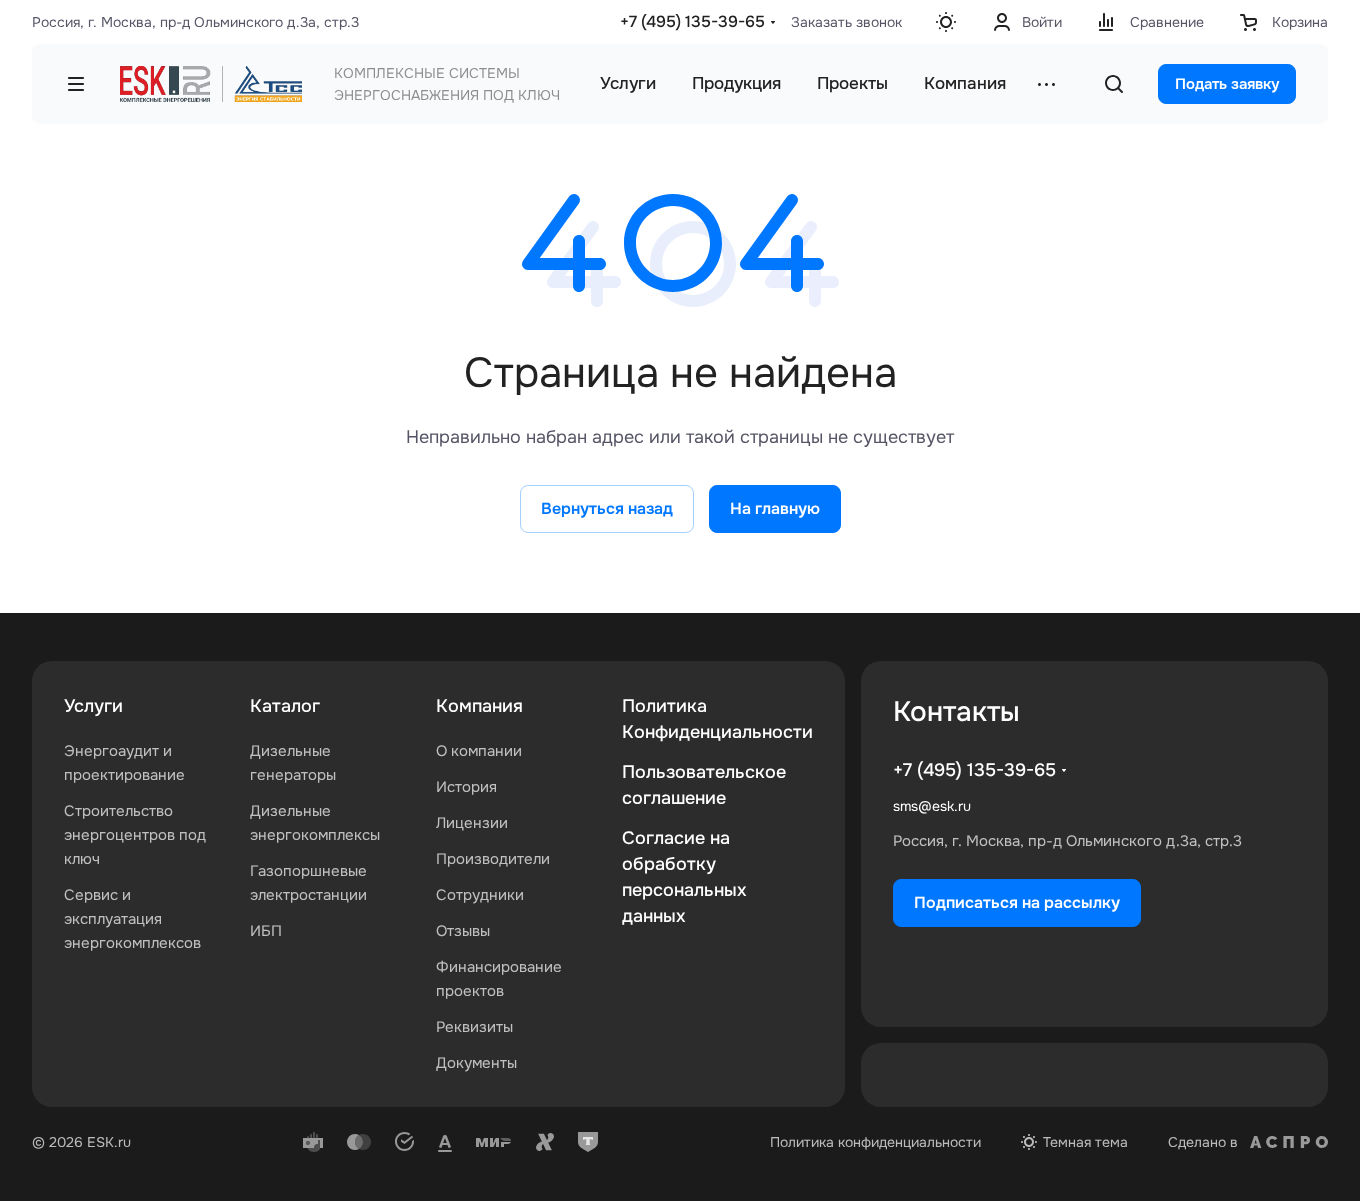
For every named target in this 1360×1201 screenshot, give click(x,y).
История (466, 787)
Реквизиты (474, 1027)
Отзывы (463, 931)
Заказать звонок (846, 22)
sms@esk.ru (932, 806)
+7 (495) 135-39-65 (692, 21)
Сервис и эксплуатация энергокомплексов (132, 919)
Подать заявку (1227, 84)
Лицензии (472, 823)
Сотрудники (480, 895)
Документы (476, 1063)
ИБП (266, 931)
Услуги (93, 706)
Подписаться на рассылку (1017, 902)
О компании (479, 751)
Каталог (285, 706)
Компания (479, 706)
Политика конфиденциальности (875, 1142)
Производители (493, 859)
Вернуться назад (607, 508)
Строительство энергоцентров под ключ (135, 835)
